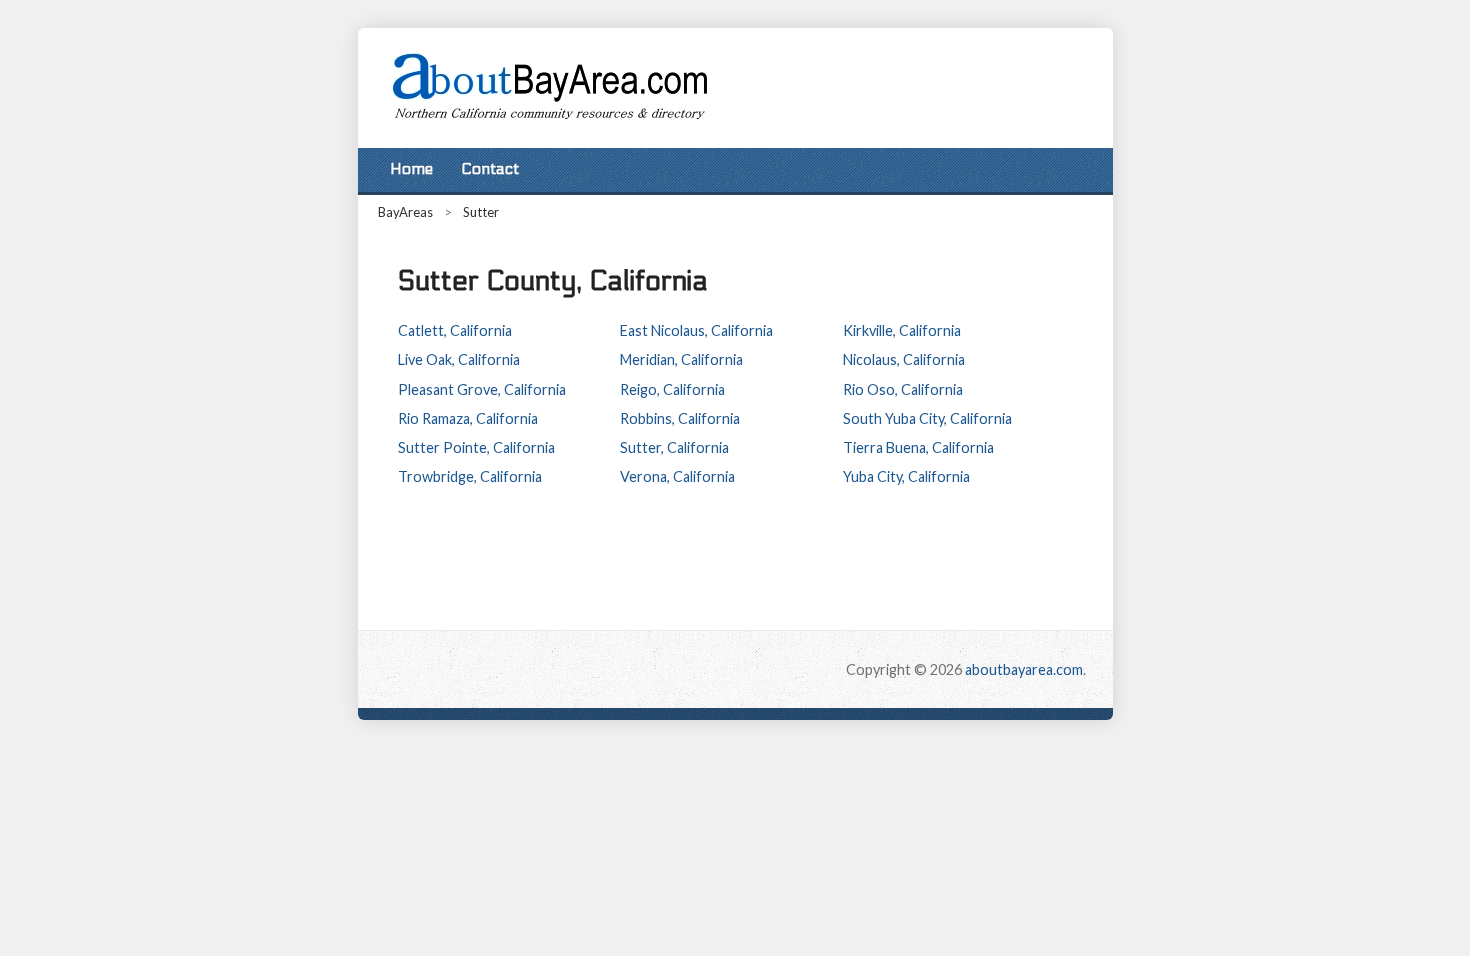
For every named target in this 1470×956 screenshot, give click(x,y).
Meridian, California (681, 359)
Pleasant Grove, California (482, 389)
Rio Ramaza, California (468, 418)
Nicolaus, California (904, 359)
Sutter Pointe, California (476, 447)
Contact (490, 169)
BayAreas (405, 212)
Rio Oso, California (903, 389)
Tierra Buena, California (918, 447)
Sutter (481, 212)
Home (411, 169)
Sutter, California (674, 447)
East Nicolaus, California (696, 330)
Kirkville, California (902, 330)
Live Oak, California (459, 359)
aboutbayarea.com (1024, 669)
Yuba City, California (906, 476)
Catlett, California (455, 330)
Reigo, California (672, 389)
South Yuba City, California (927, 418)
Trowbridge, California (470, 476)
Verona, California (677, 476)
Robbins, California (680, 418)
